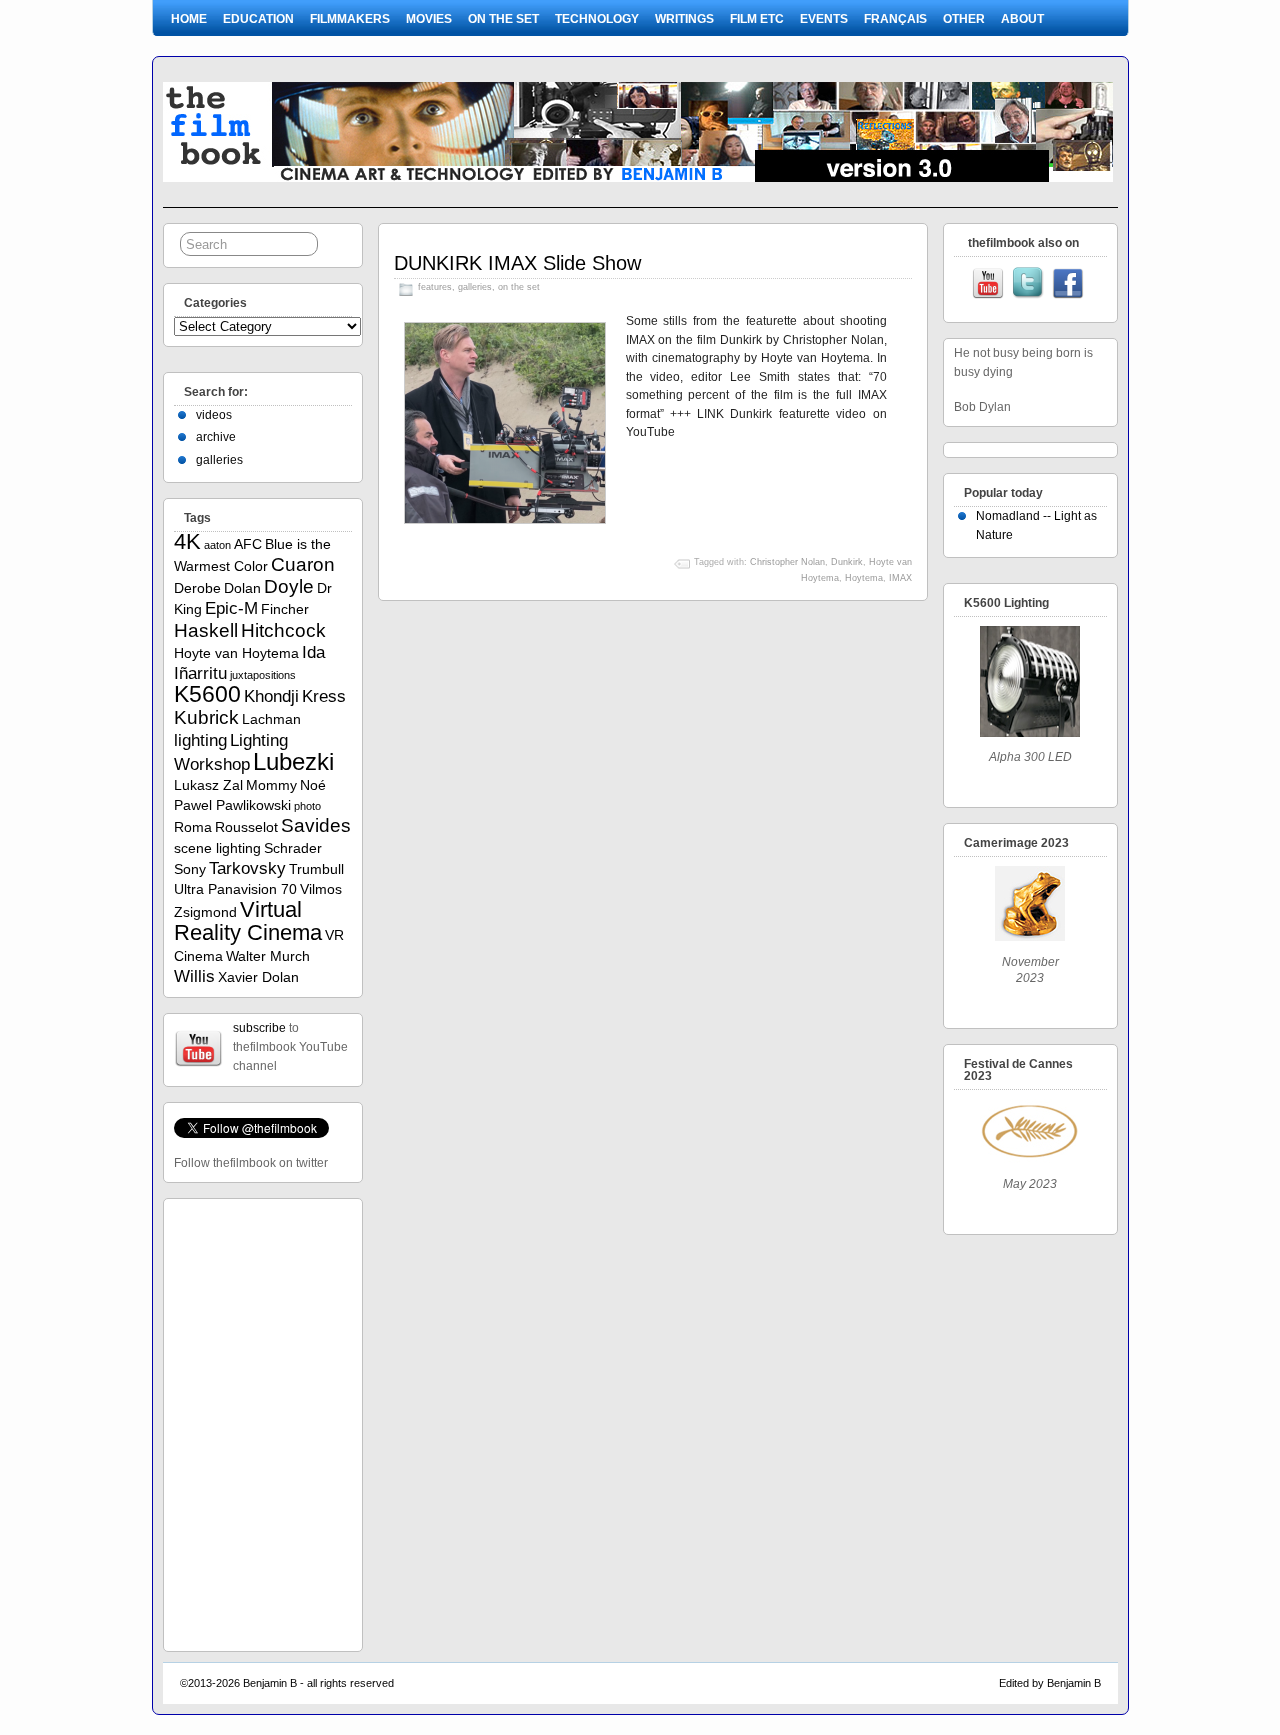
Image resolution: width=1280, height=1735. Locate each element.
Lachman (271, 719)
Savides (316, 825)
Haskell (206, 630)
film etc (757, 19)
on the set (503, 19)
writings (684, 19)
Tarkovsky (247, 868)
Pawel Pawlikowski (232, 805)
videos (214, 415)
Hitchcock (283, 630)
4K (187, 541)
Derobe (197, 588)
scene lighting (217, 848)
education (258, 19)
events (824, 19)
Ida (313, 652)
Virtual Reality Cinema (248, 921)
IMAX (900, 578)
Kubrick (206, 717)
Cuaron (303, 564)
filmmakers (350, 19)
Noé (313, 785)
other (964, 19)
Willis (194, 976)
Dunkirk (847, 562)
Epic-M (231, 608)
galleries (475, 287)
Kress (324, 696)
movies (429, 19)
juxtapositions (263, 675)
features (435, 287)
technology (597, 19)
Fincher (285, 609)
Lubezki (293, 761)
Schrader (293, 848)
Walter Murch (268, 956)
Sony (190, 869)
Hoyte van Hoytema (236, 653)
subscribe (259, 1028)
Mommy (271, 785)
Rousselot (246, 827)
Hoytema (864, 578)
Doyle (289, 586)
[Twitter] (1028, 285)
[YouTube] (988, 285)
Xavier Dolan (258, 977)
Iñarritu (200, 673)
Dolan (242, 588)
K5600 (207, 694)
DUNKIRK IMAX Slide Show (517, 263)
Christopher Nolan (787, 562)
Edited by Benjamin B (1050, 1683)
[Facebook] (1068, 285)
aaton (217, 545)
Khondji (271, 696)
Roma (193, 827)
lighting (200, 740)
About (1022, 19)
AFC (248, 544)
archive (216, 437)
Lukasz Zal (208, 785)
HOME (189, 19)
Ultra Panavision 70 (235, 889)
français (895, 19)
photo (307, 806)
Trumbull (316, 869)
